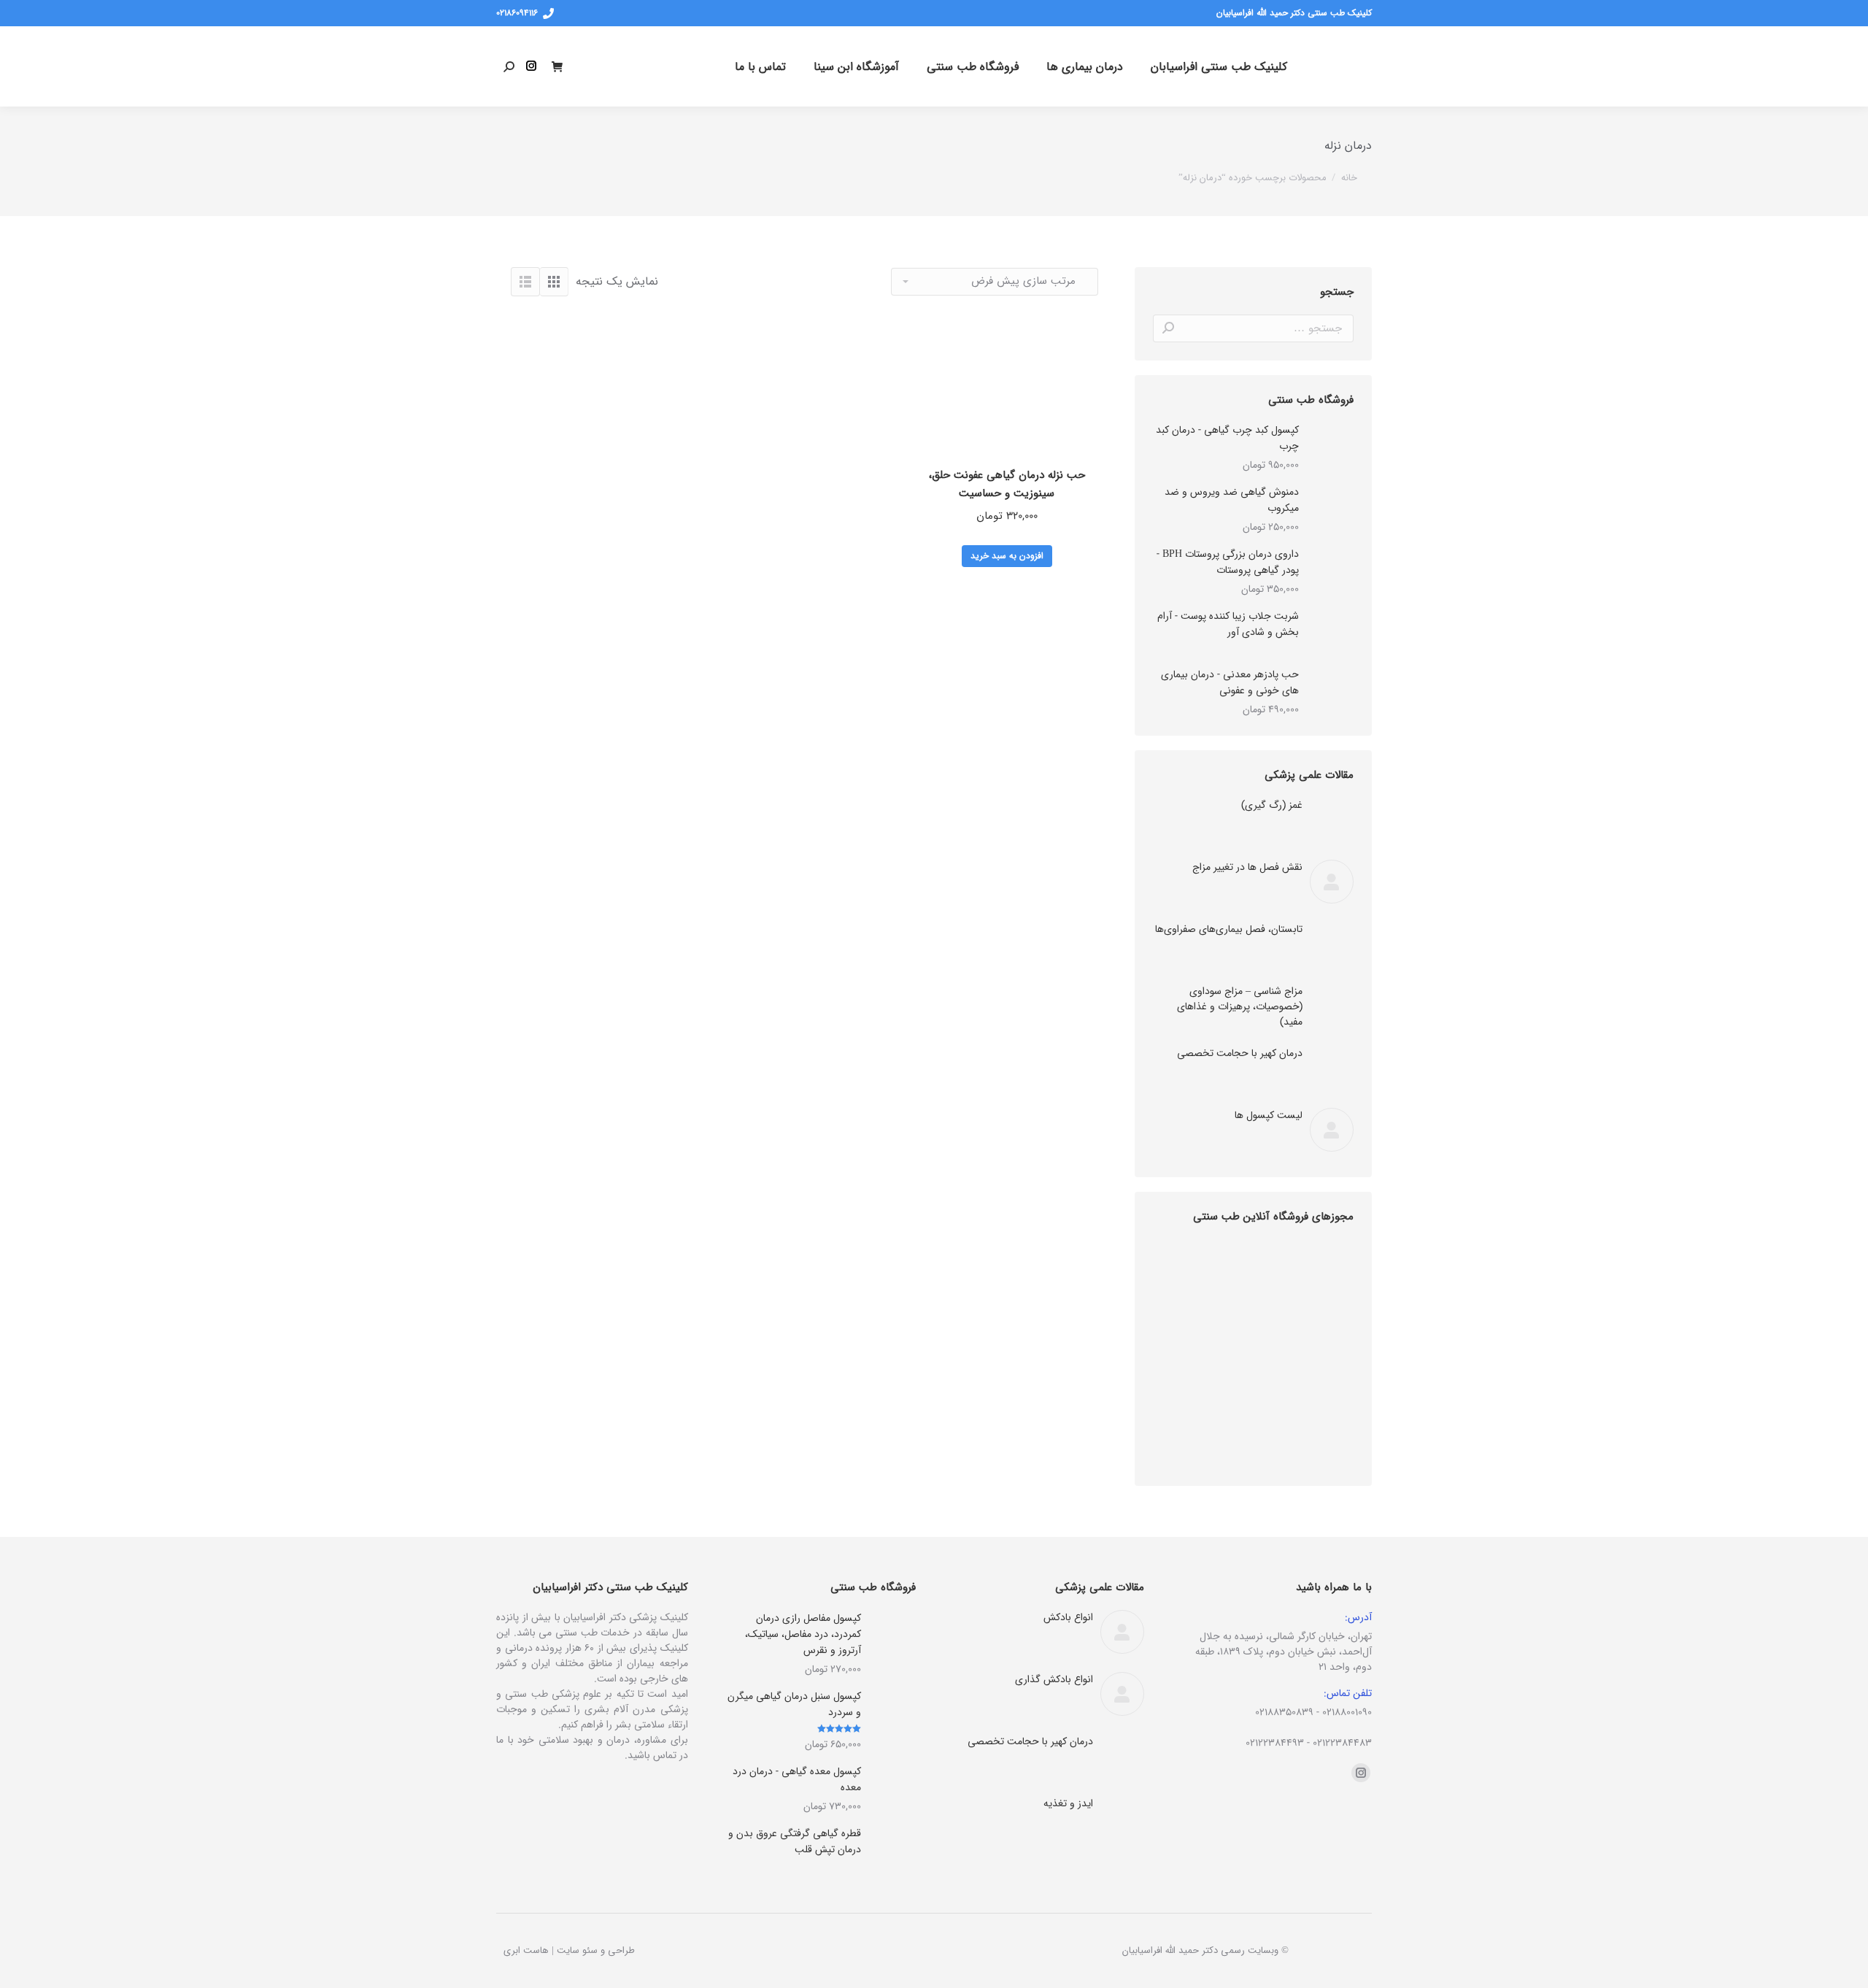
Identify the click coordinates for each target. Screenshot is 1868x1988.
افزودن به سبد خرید (1007, 556)
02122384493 (1275, 1743)
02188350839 (1284, 1712)
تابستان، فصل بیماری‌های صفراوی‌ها (1229, 929)
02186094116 (517, 13)
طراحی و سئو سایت (596, 1950)
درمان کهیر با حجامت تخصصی (1240, 1053)
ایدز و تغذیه (1068, 1804)
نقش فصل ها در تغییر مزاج (1247, 867)
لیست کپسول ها (1269, 1116)
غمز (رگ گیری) (1272, 805)
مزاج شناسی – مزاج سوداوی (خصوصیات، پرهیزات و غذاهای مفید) (1240, 1007)
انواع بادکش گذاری (1054, 1680)
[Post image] (1332, 820)
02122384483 (1342, 1743)
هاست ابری (526, 1950)
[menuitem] (1219, 66)
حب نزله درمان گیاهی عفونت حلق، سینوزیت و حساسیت (1007, 484)
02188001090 (1347, 1712)
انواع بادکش (1068, 1618)
